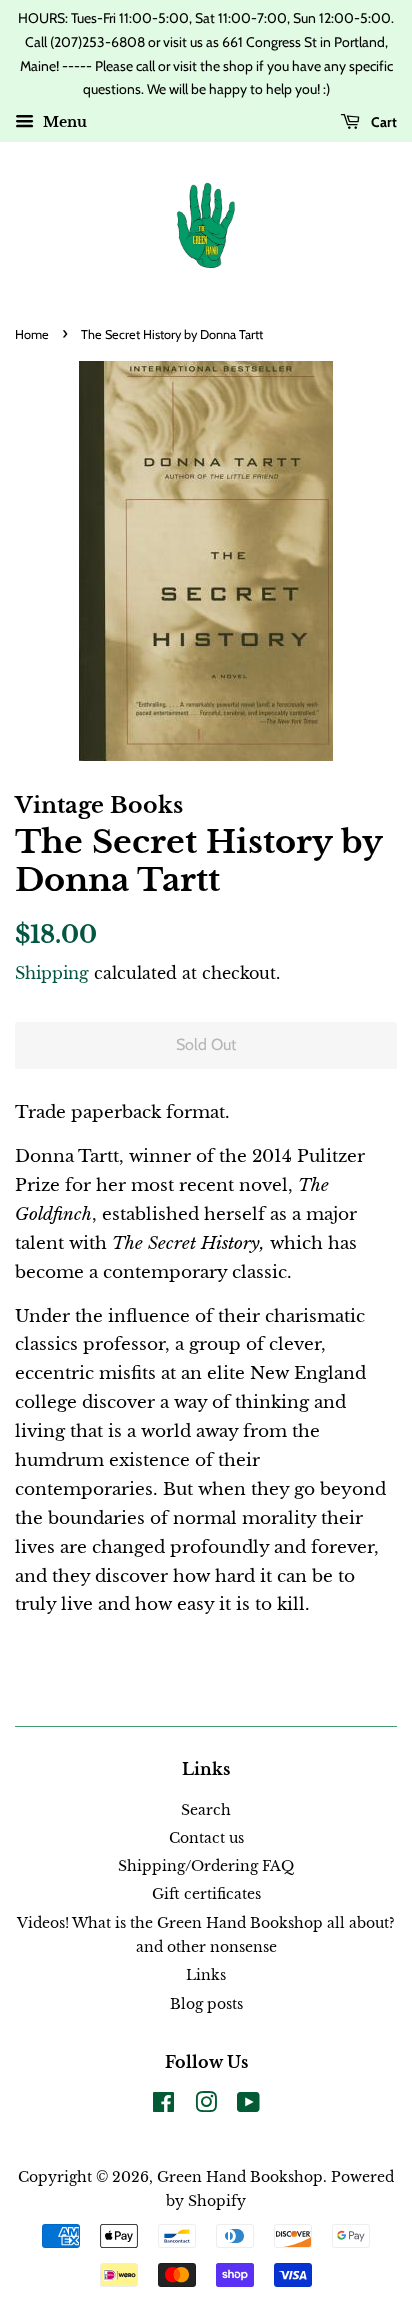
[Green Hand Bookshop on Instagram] (206, 2106)
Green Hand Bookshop (240, 2177)
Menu (63, 123)
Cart (382, 122)
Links (206, 1975)
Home (32, 334)
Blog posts (206, 2004)
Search (206, 1810)
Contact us (206, 1838)
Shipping (52, 973)
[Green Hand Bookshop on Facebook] (163, 2106)
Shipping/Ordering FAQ (206, 1866)
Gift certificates (206, 1894)
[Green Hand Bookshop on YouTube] (248, 2106)
